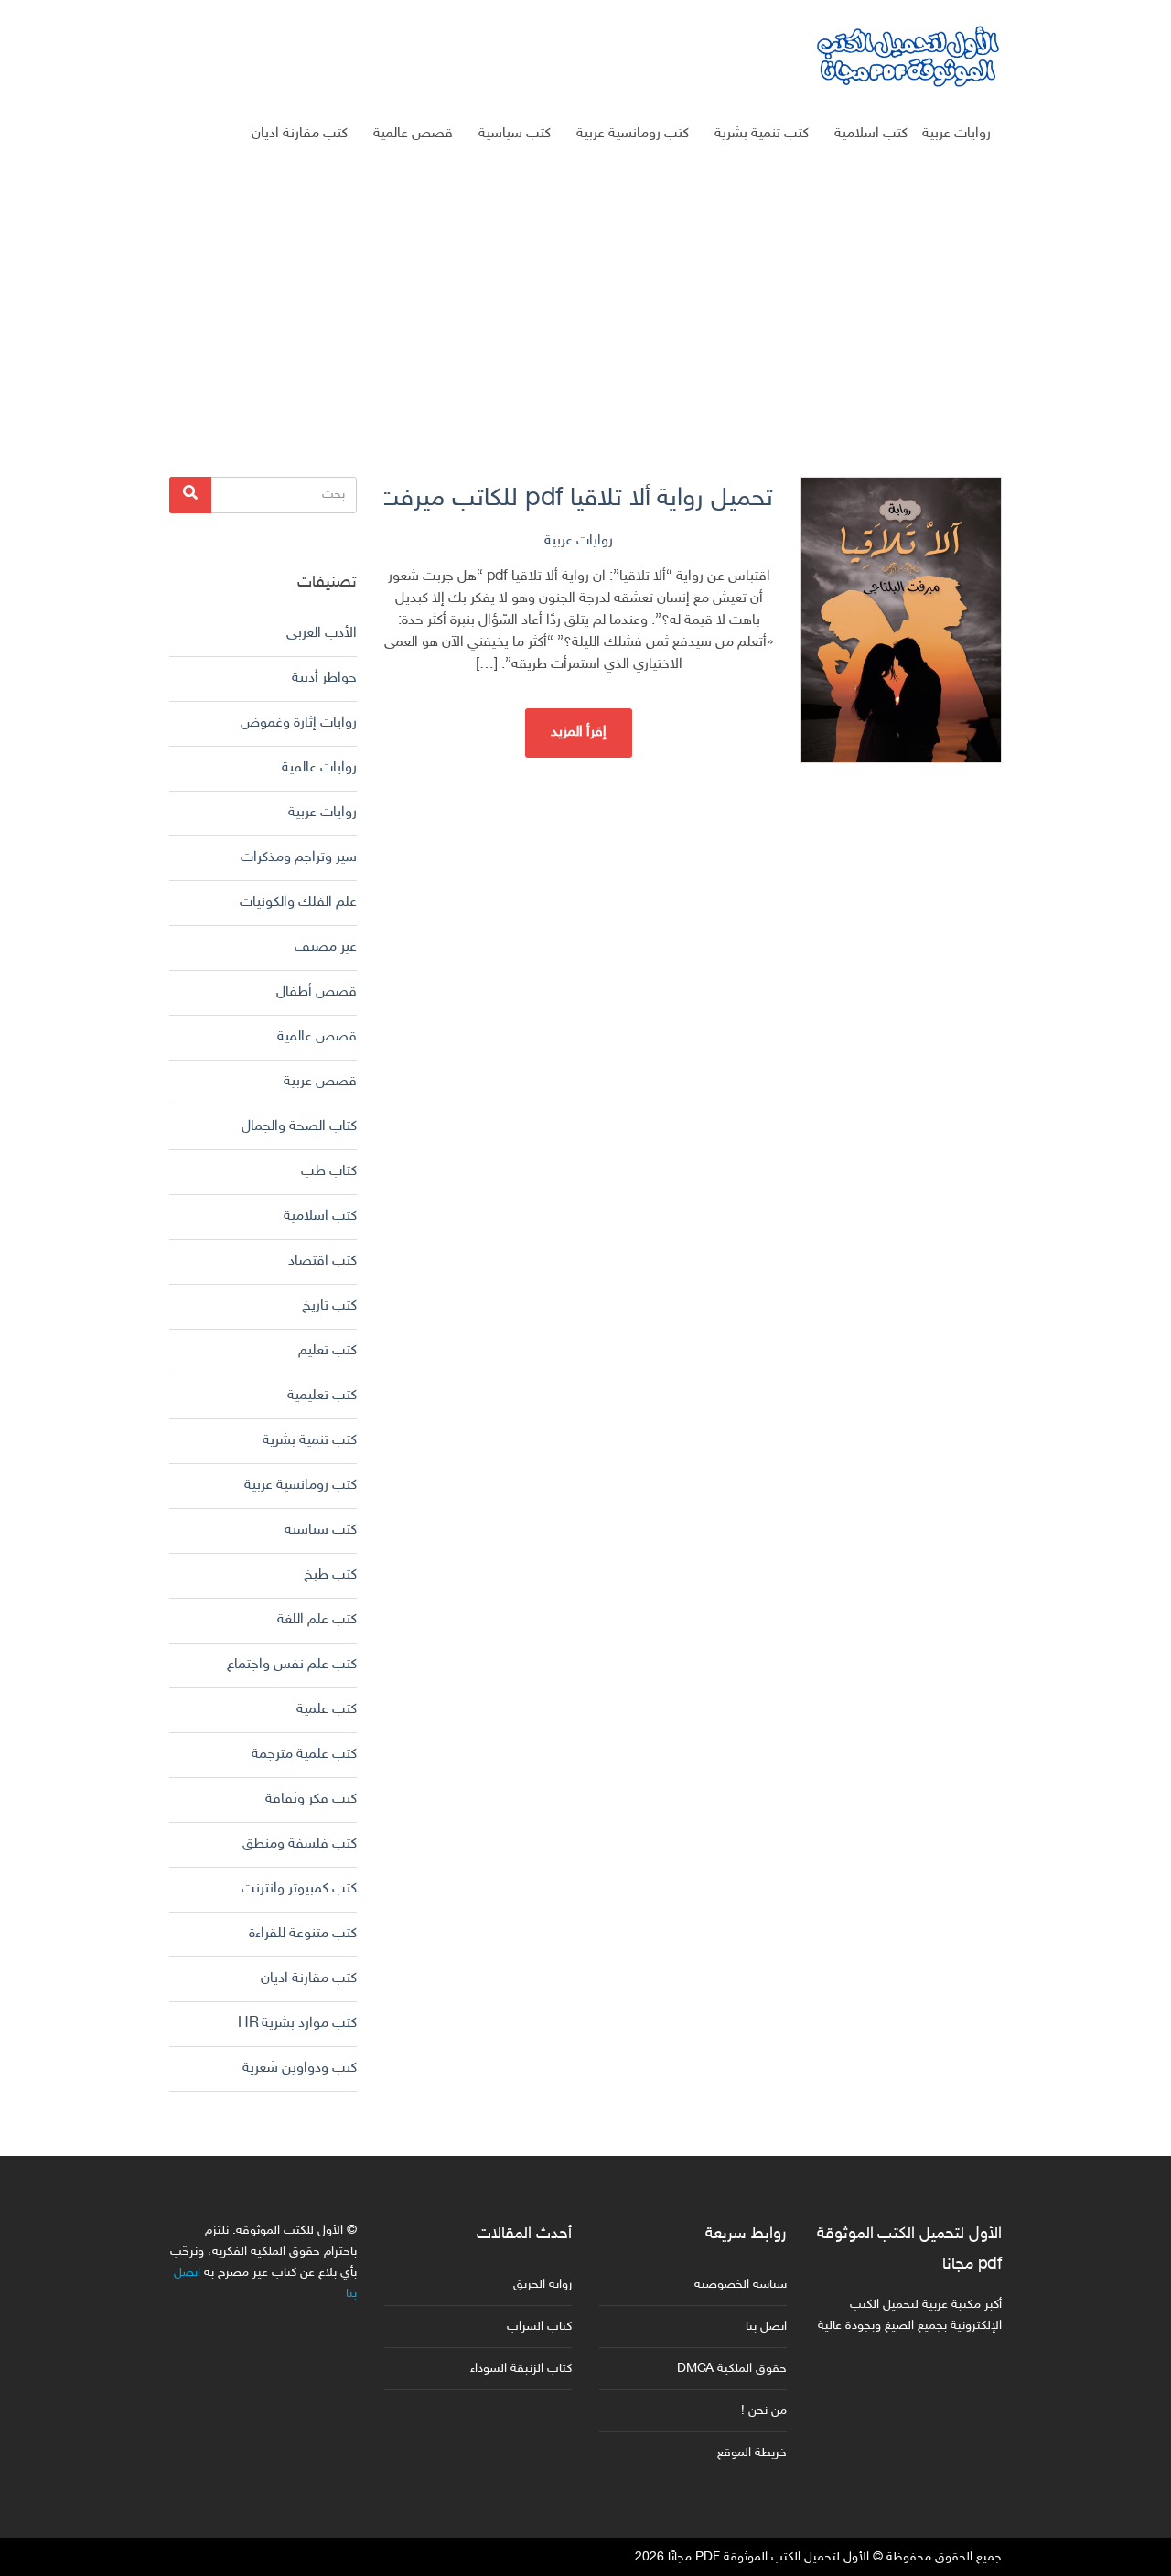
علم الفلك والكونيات (298, 903)
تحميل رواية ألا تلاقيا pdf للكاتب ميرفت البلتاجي (579, 499)
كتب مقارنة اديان (300, 134)
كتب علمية (327, 1710)
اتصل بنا (766, 2327)
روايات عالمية (319, 768)
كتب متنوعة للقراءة (303, 1934)
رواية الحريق (543, 2285)
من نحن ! (764, 2411)
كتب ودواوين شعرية (300, 2069)
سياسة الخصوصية (741, 2285)
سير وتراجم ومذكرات (299, 858)
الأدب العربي (322, 634)
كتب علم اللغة (317, 1620)
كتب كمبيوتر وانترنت (299, 1889)
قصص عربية (320, 1082)
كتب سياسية (515, 134)
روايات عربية (956, 134)
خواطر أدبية (324, 679)
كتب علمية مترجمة (304, 1755)
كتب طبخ (330, 1575)
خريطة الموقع (752, 2453)
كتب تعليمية (322, 1396)
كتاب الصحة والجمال (299, 1127)
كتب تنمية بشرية (762, 134)
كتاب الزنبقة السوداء (521, 2369)
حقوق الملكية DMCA (732, 2369)
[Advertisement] (585, 285)
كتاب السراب (539, 2327)
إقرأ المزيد (579, 733)
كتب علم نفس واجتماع (292, 1665)
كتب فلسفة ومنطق (300, 1844)
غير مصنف (326, 948)
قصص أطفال (317, 992)
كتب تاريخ (329, 1306)
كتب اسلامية (871, 134)
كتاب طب (329, 1172)
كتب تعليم (328, 1351)
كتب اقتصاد (322, 1261)
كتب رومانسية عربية (633, 134)
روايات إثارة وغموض (299, 723)
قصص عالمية (413, 134)
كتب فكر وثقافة (311, 1800)
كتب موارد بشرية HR (297, 2024)
